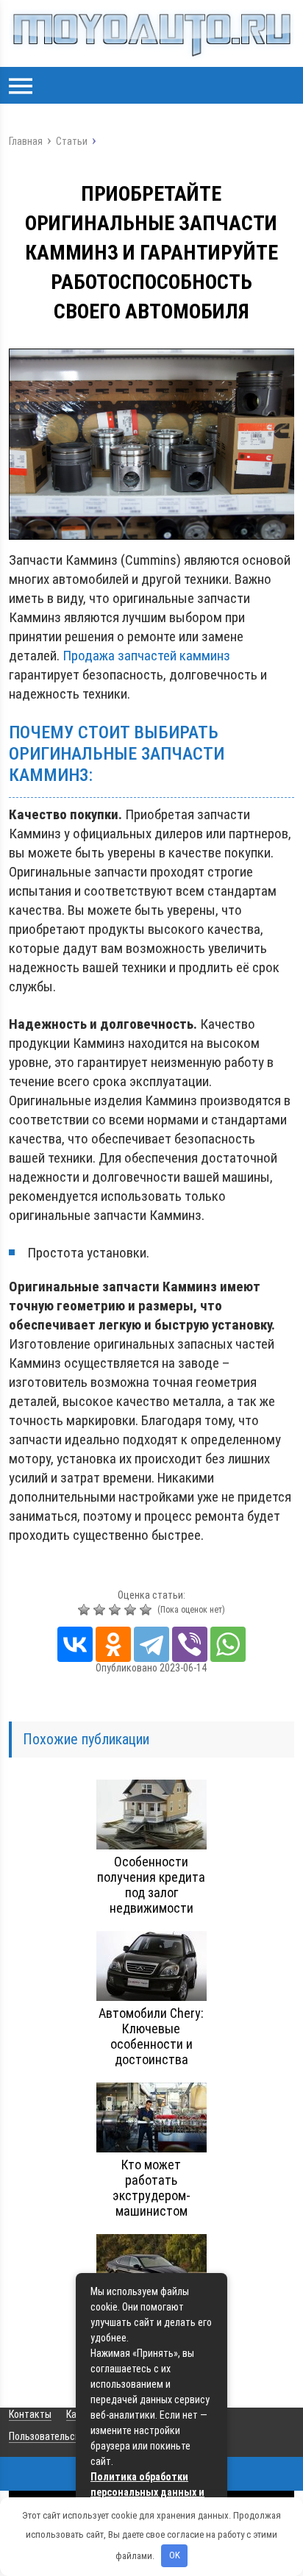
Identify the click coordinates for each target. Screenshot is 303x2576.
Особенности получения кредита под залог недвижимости (151, 1885)
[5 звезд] (147, 1610)
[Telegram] (151, 1644)
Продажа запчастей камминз (146, 656)
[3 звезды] (117, 1610)
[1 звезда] (86, 1610)
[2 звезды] (101, 1610)
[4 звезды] (132, 1610)
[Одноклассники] (113, 1644)
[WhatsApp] (228, 1644)
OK (175, 2555)
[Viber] (190, 1644)
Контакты (30, 2414)
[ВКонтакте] (75, 1644)
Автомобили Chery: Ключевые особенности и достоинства (151, 2036)
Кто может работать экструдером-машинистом (151, 2188)
